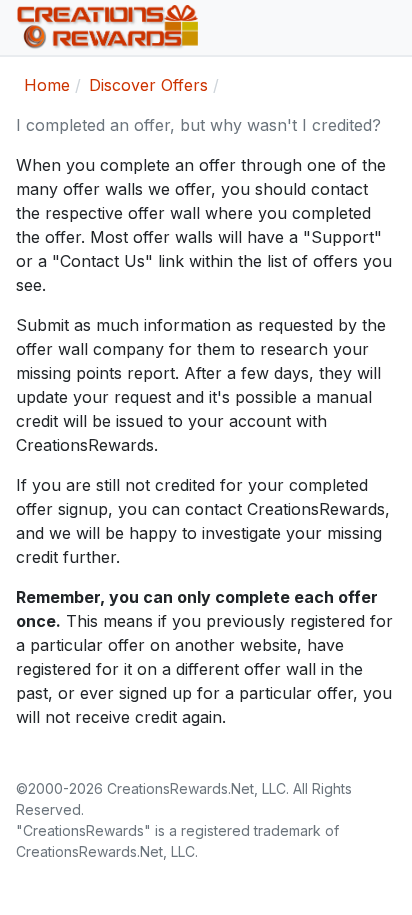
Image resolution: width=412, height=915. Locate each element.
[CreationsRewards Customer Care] (198, 27)
